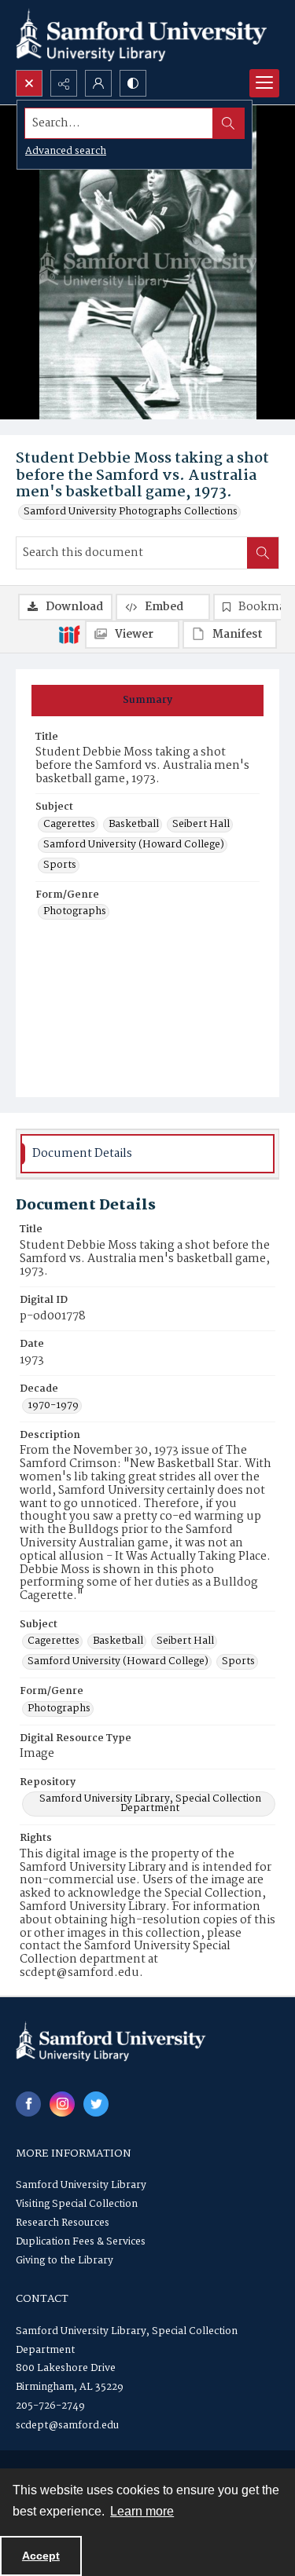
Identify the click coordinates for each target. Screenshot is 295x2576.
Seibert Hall (201, 825)
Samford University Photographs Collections (131, 512)
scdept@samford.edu (67, 2426)
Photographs (75, 912)
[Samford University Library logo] (142, 35)
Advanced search (66, 151)
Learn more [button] (142, 2511)
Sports (60, 865)
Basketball (134, 825)
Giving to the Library (65, 2261)
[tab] (147, 701)
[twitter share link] (96, 2104)
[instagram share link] (62, 2104)
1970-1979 (53, 1406)
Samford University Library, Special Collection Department (150, 1804)
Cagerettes (69, 825)
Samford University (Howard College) (134, 845)
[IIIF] (69, 634)
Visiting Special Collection (77, 2204)
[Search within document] (263, 553)
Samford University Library (81, 2185)
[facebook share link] (28, 2104)
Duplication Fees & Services (81, 2242)
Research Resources (63, 2223)
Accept (41, 2556)
